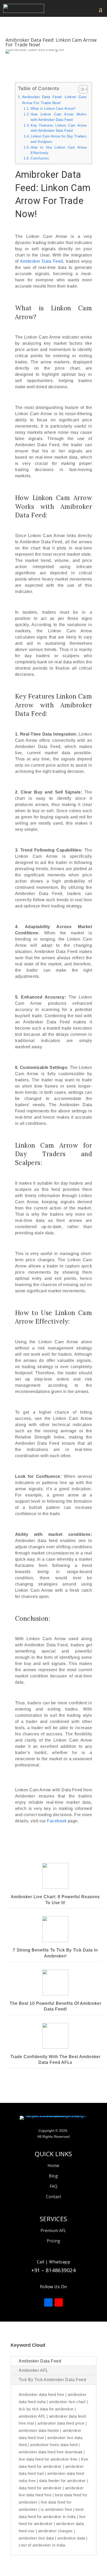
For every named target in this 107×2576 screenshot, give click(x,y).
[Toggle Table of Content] (81, 89)
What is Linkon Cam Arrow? (53, 109)
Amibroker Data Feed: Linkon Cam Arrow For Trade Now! (54, 100)
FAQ (53, 2186)
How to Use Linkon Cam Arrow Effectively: (59, 150)
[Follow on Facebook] (48, 2302)
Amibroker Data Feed (42, 261)
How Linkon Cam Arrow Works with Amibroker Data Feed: (59, 117)
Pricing (53, 2241)
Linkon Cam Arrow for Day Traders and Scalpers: (59, 139)
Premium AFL (53, 2230)
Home (53, 2166)
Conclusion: (40, 158)
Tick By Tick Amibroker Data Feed (52, 2380)
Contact (53, 2197)
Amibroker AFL (34, 2370)
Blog (53, 2176)
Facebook (57, 1821)
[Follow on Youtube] (59, 2302)
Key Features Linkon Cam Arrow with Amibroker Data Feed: (59, 128)
